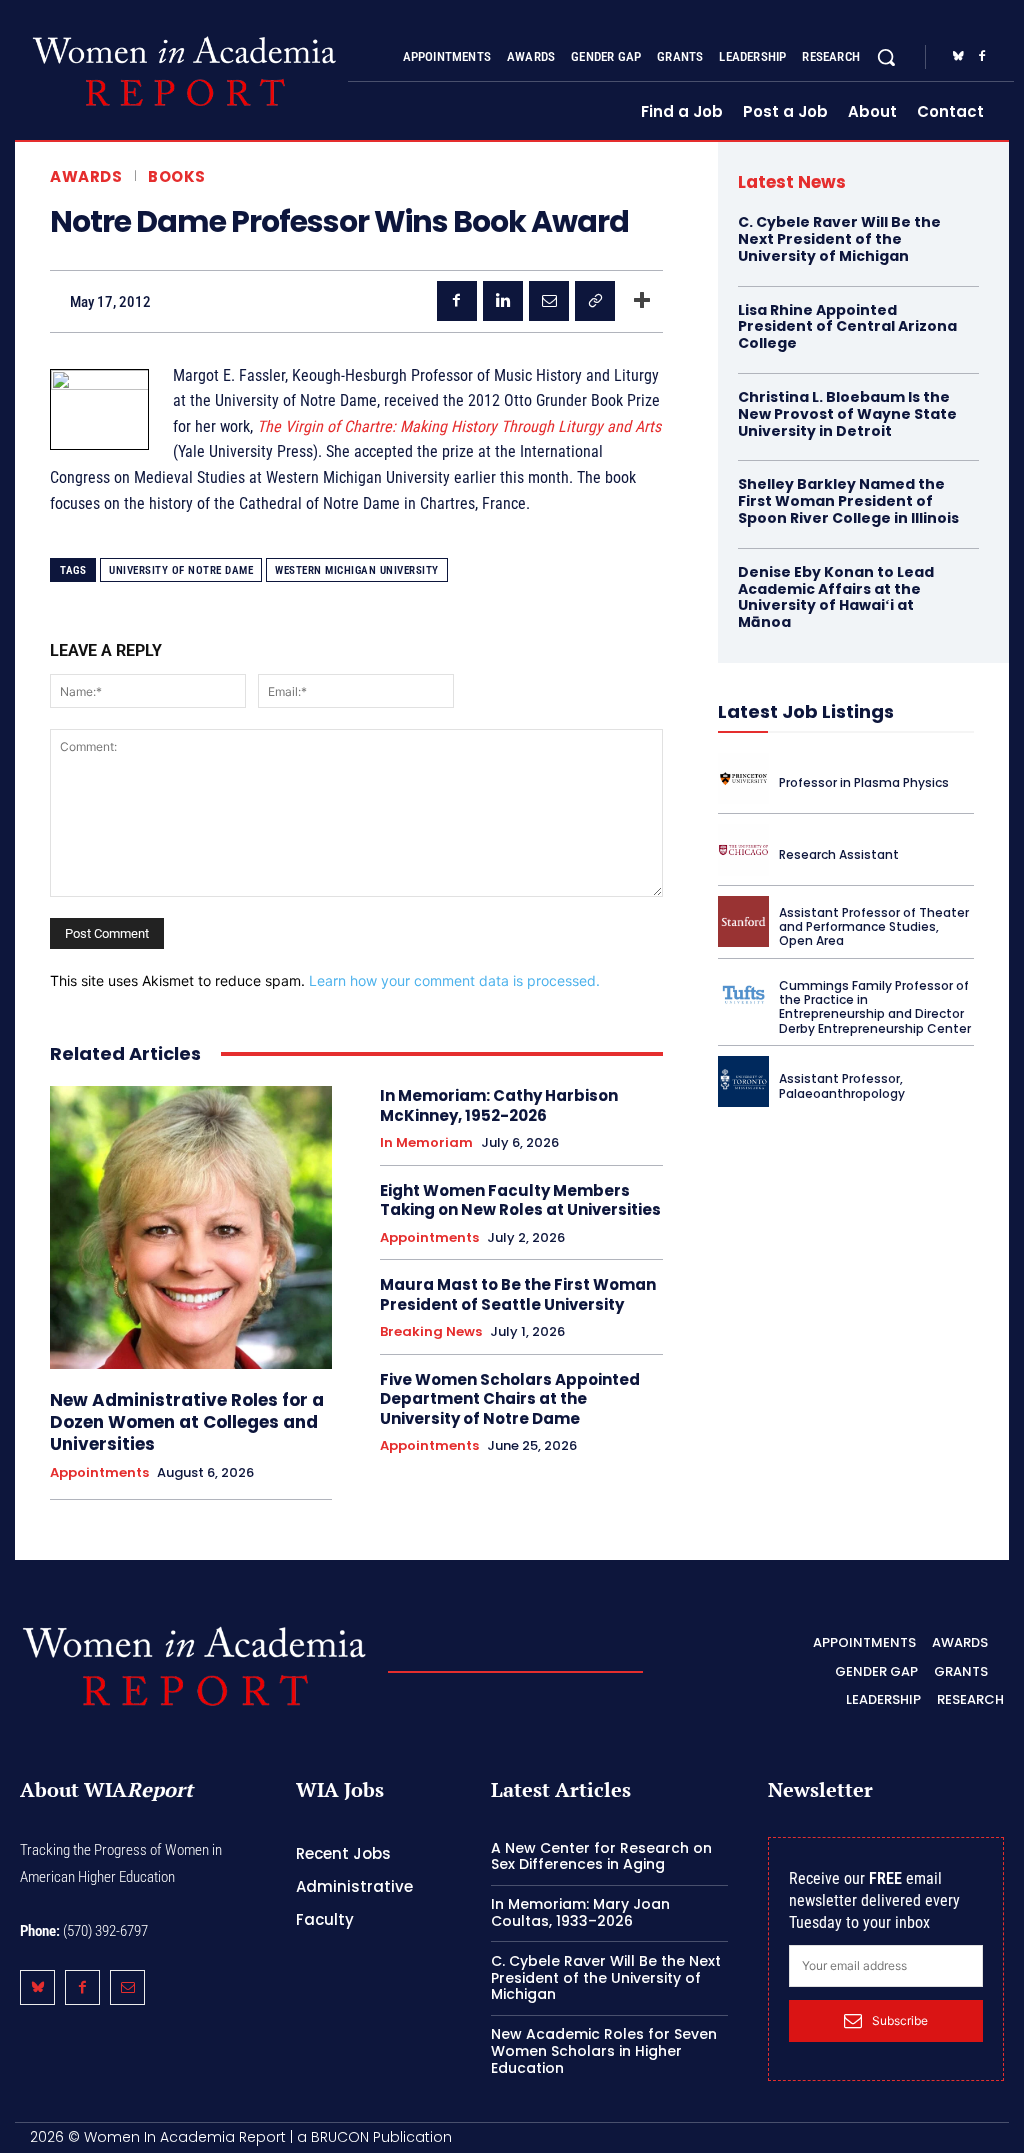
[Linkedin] (503, 301)
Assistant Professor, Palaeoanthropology (842, 1085)
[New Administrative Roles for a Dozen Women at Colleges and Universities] (191, 1227)
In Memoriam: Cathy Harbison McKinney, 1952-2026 (499, 1105)
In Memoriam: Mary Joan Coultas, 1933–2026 (580, 1912)
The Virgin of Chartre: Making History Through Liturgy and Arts (459, 426)
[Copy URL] (595, 301)
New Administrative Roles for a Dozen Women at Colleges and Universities (187, 1422)
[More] (642, 301)
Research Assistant (839, 854)
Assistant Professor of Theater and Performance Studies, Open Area (874, 927)
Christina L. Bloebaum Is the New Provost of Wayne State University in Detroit (847, 414)
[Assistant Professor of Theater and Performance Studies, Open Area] (743, 921)
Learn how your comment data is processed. (454, 980)
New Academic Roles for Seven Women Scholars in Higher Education (604, 2051)
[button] (886, 57)
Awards (86, 176)
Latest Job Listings (806, 711)
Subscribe (900, 2020)
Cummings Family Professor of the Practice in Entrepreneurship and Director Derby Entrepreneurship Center (875, 1007)
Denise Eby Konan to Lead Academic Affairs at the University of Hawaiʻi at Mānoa (836, 597)
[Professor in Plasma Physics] (743, 778)
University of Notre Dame (181, 570)
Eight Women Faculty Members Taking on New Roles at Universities (520, 1200)
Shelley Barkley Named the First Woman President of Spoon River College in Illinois (848, 501)
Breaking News (431, 1332)
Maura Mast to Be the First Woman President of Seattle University (518, 1294)
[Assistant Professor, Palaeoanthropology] (743, 1081)
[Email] (549, 301)
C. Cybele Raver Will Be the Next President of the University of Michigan (839, 239)
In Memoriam (426, 1143)
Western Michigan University (357, 570)
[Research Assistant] (743, 849)
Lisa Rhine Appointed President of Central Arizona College (847, 327)
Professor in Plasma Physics (864, 782)
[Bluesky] (958, 57)
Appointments (99, 1473)
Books (177, 176)
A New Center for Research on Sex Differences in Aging (601, 1856)
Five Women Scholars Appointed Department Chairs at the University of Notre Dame (510, 1399)
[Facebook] (982, 57)
